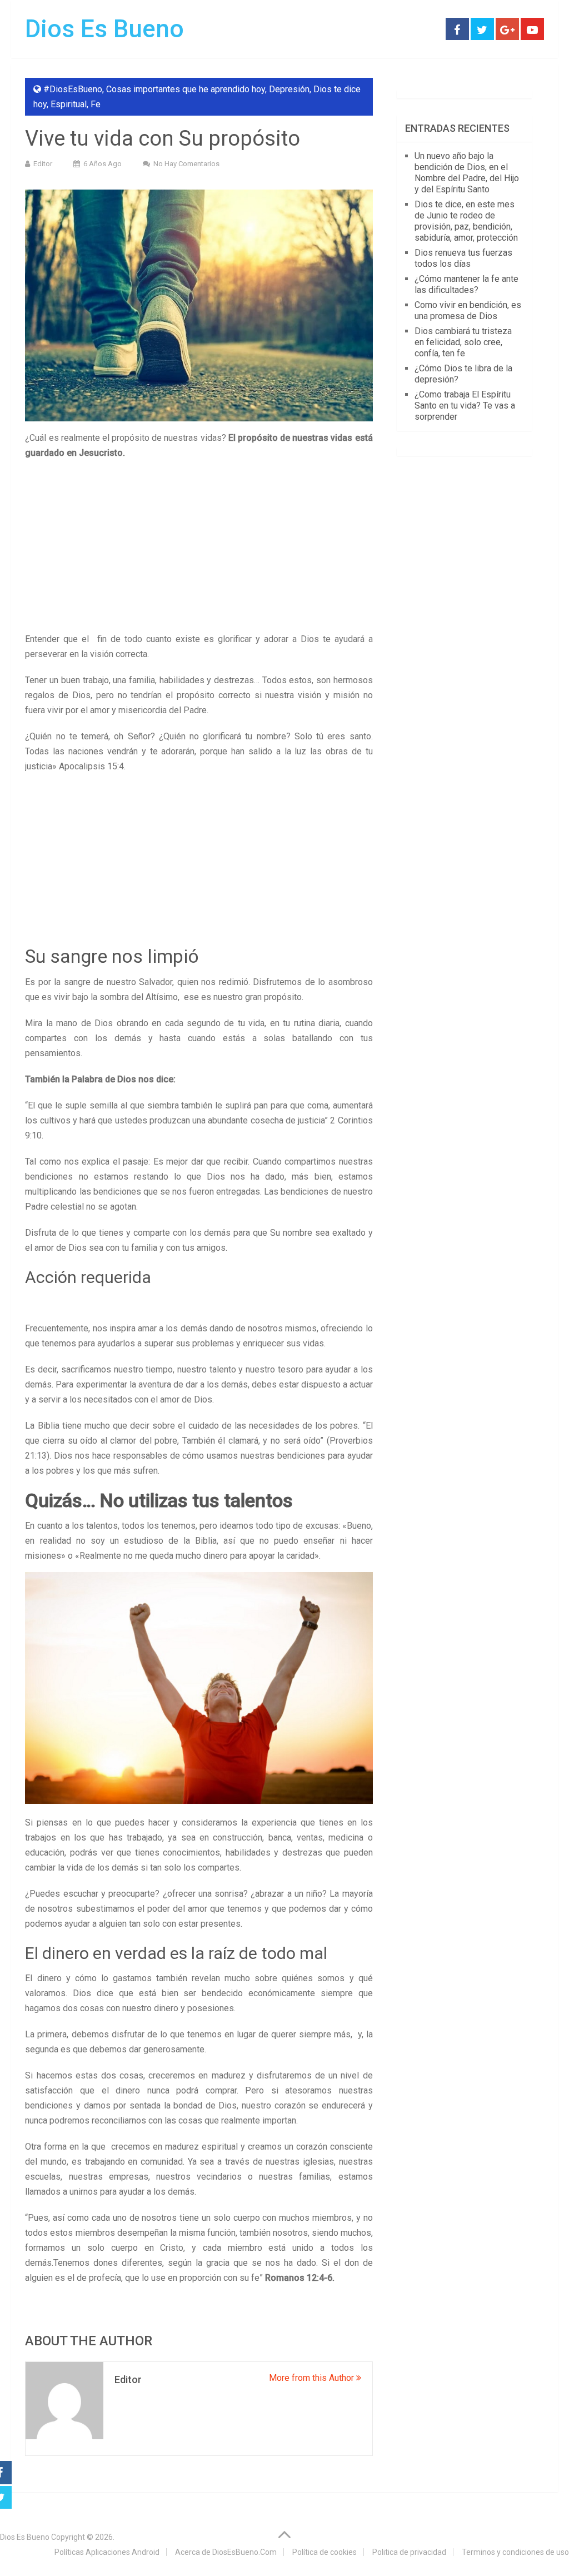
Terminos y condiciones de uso (515, 2552)
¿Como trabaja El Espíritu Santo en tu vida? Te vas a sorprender (465, 406)
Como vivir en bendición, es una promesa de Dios (468, 310)
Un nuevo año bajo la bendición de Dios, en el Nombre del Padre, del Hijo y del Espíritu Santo (467, 173)
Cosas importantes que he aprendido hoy (186, 89)
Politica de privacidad (409, 2552)
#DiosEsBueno (73, 89)
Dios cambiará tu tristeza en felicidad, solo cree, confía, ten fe (463, 342)
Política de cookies (325, 2552)
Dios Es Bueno (104, 29)
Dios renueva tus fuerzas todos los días (463, 258)
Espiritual (69, 104)
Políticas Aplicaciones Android (107, 2552)
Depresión (289, 89)
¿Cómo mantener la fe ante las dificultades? (466, 284)
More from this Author (313, 2378)
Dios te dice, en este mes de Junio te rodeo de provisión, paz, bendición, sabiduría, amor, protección (466, 221)
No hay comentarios (186, 164)
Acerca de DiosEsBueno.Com (226, 2552)
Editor (43, 164)
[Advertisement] (199, 549)
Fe (96, 104)
